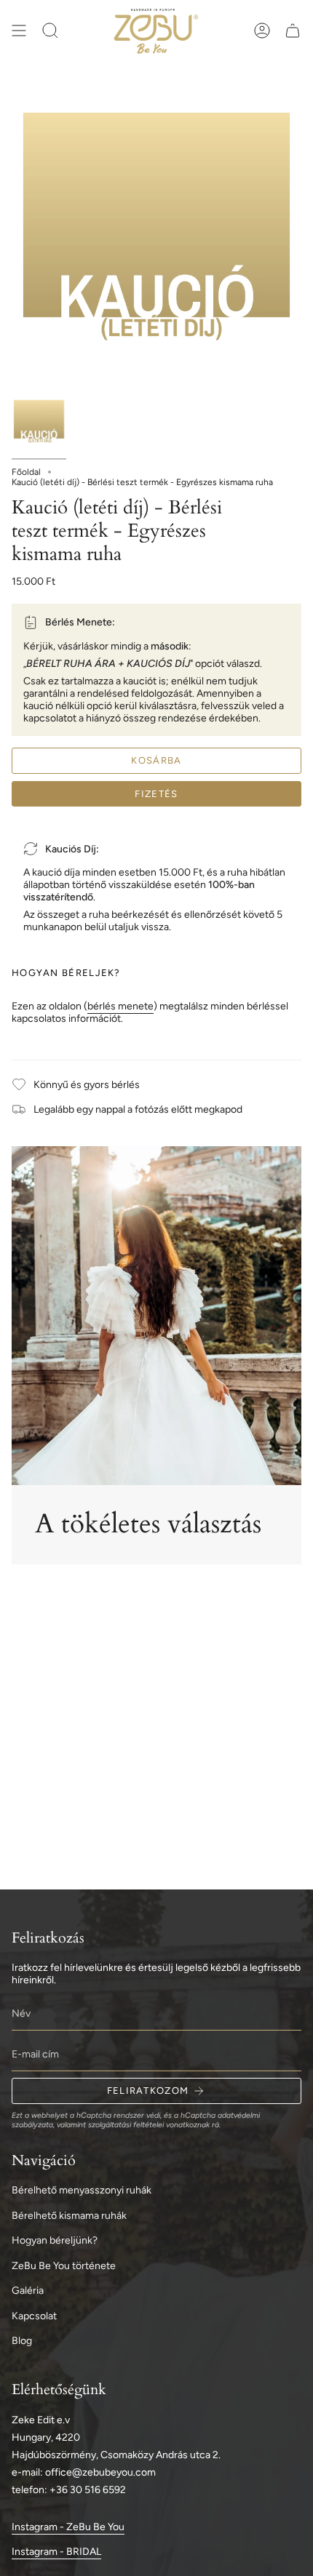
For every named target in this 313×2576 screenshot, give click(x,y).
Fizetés (156, 794)
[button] (50, 31)
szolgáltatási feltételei (126, 2125)
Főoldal (26, 472)
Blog (22, 2341)
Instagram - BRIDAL (56, 2552)
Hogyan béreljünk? (55, 2240)
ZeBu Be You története (64, 2266)
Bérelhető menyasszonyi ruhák (82, 2190)
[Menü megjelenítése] (19, 31)
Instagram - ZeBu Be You (68, 2527)
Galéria (28, 2291)
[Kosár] (293, 31)
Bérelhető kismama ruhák (69, 2216)
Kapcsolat (34, 2316)
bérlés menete (120, 1006)
